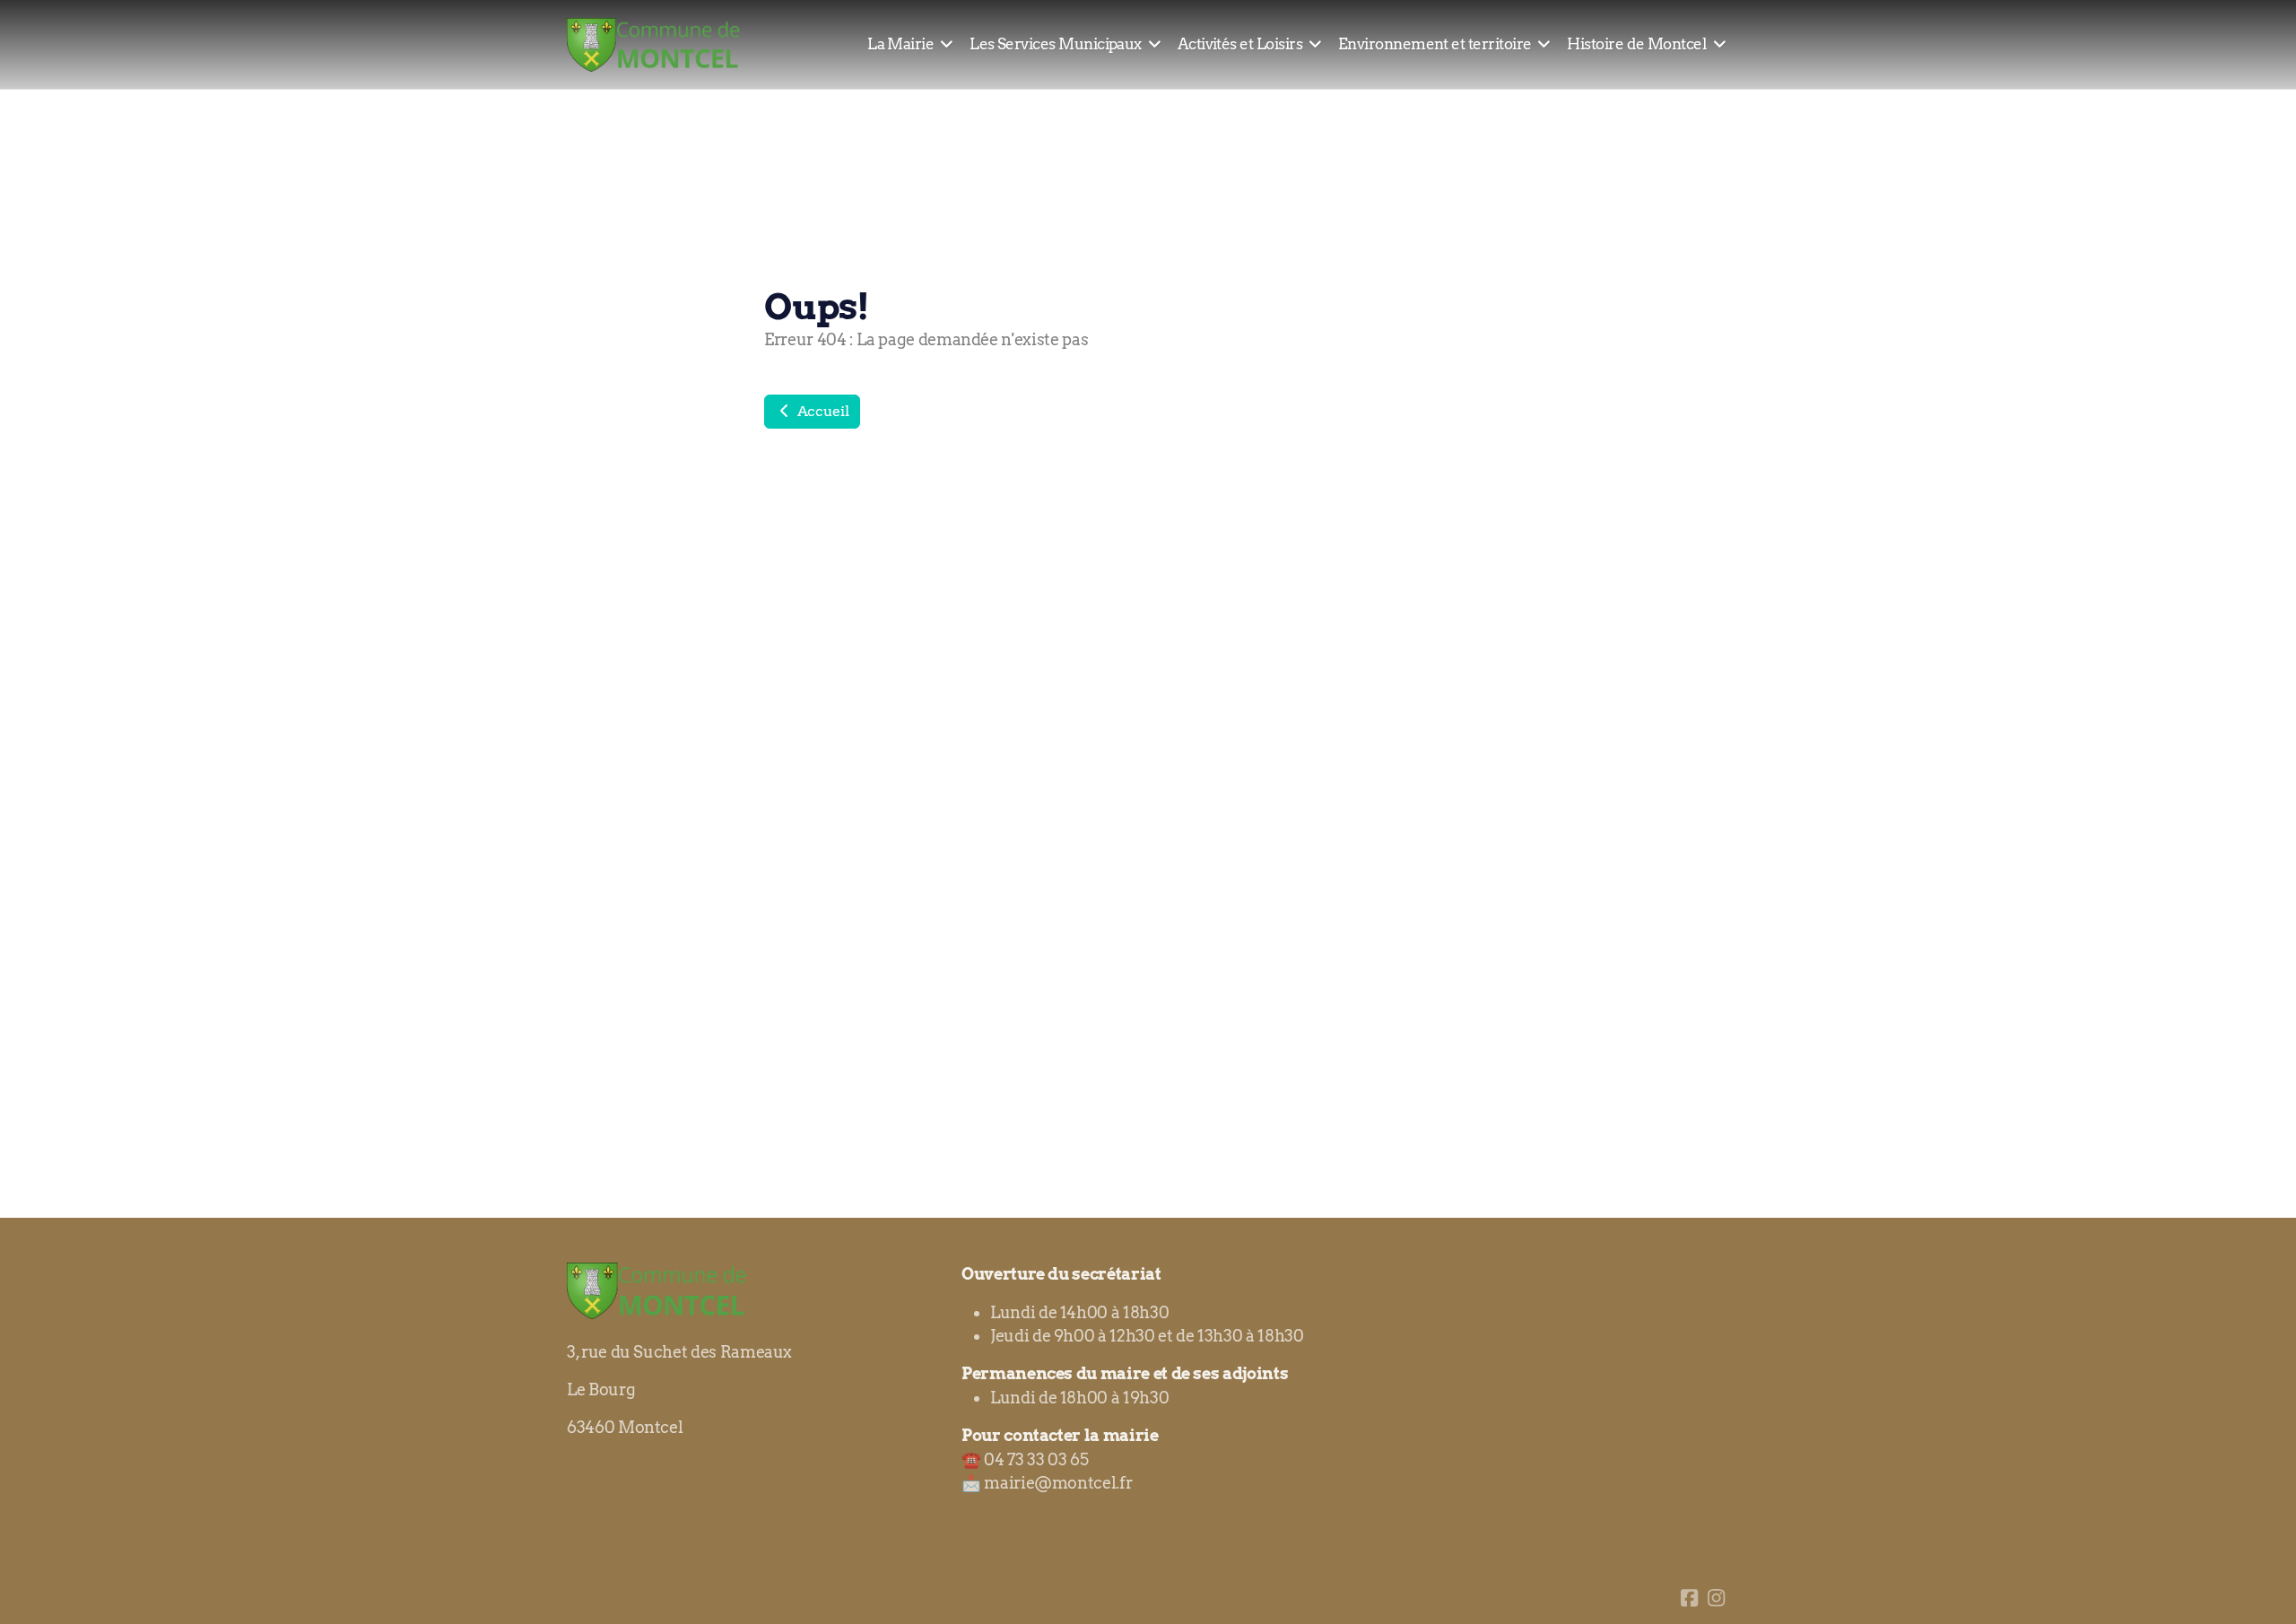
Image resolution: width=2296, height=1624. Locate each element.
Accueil (821, 411)
